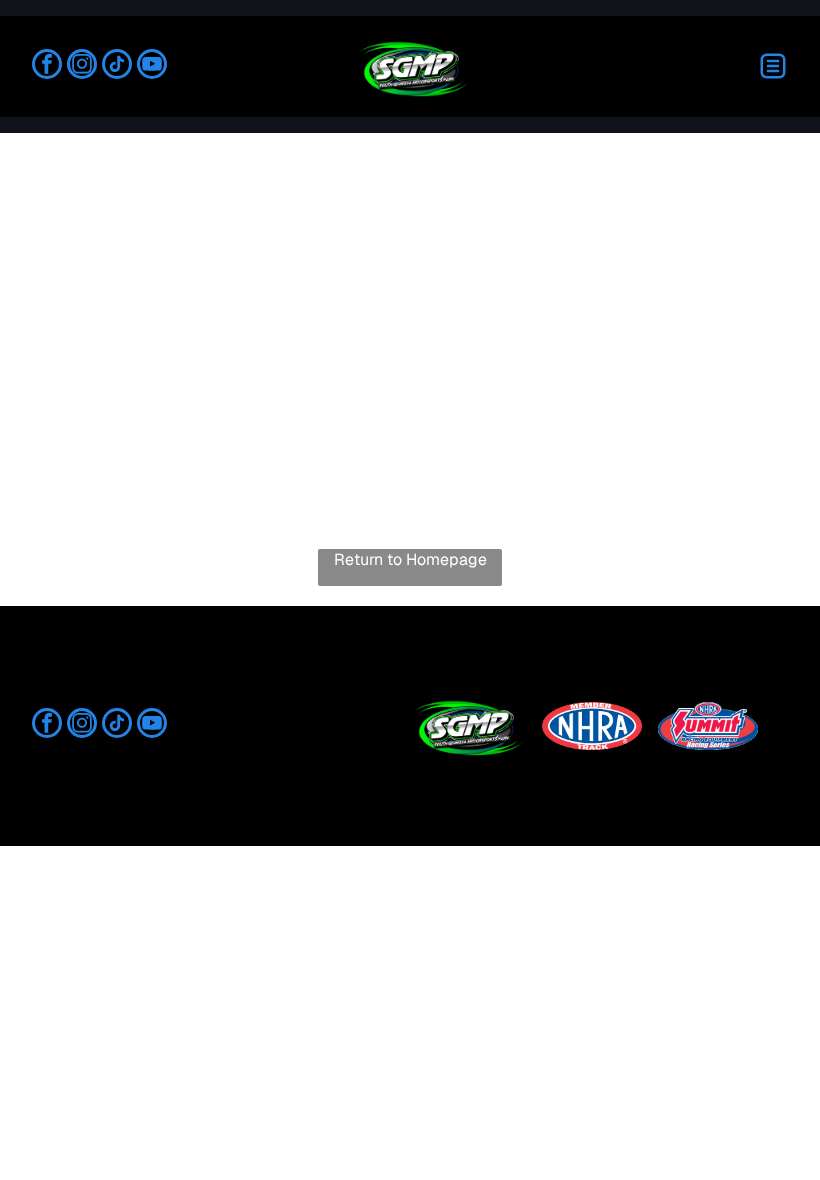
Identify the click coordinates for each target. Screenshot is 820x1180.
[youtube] (152, 66)
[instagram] (82, 66)
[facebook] (47, 66)
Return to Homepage (410, 559)
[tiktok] (117, 66)
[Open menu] (773, 66)
